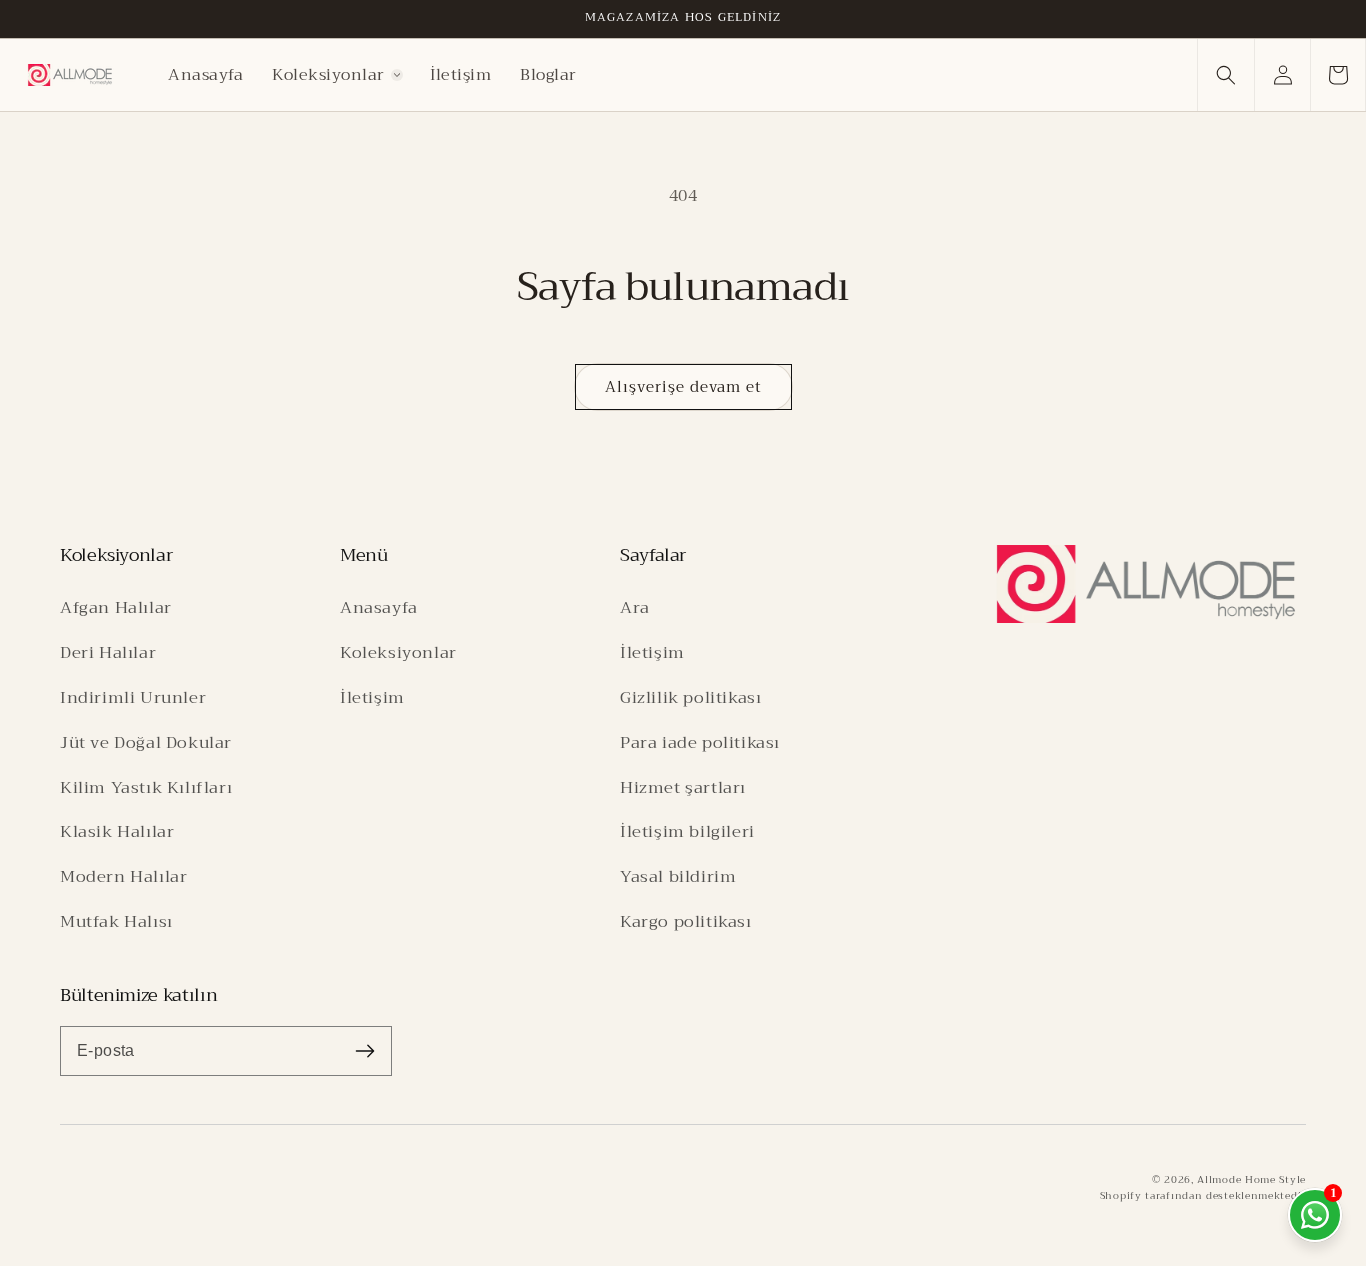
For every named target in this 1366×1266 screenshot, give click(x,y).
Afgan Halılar (116, 607)
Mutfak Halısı (116, 921)
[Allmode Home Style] (1146, 584)
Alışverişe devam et (683, 387)
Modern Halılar (123, 876)
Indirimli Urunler (133, 697)
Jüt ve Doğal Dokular (146, 742)
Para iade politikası (700, 742)
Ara (635, 607)
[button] (337, 75)
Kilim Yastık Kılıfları (146, 787)
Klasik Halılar (117, 831)
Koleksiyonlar (398, 652)
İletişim (372, 697)
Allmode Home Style (1251, 1179)
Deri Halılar (108, 652)
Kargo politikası (686, 921)
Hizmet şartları (683, 787)
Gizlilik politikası (690, 697)
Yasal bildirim (678, 876)
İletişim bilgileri (687, 831)
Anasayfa (379, 607)
